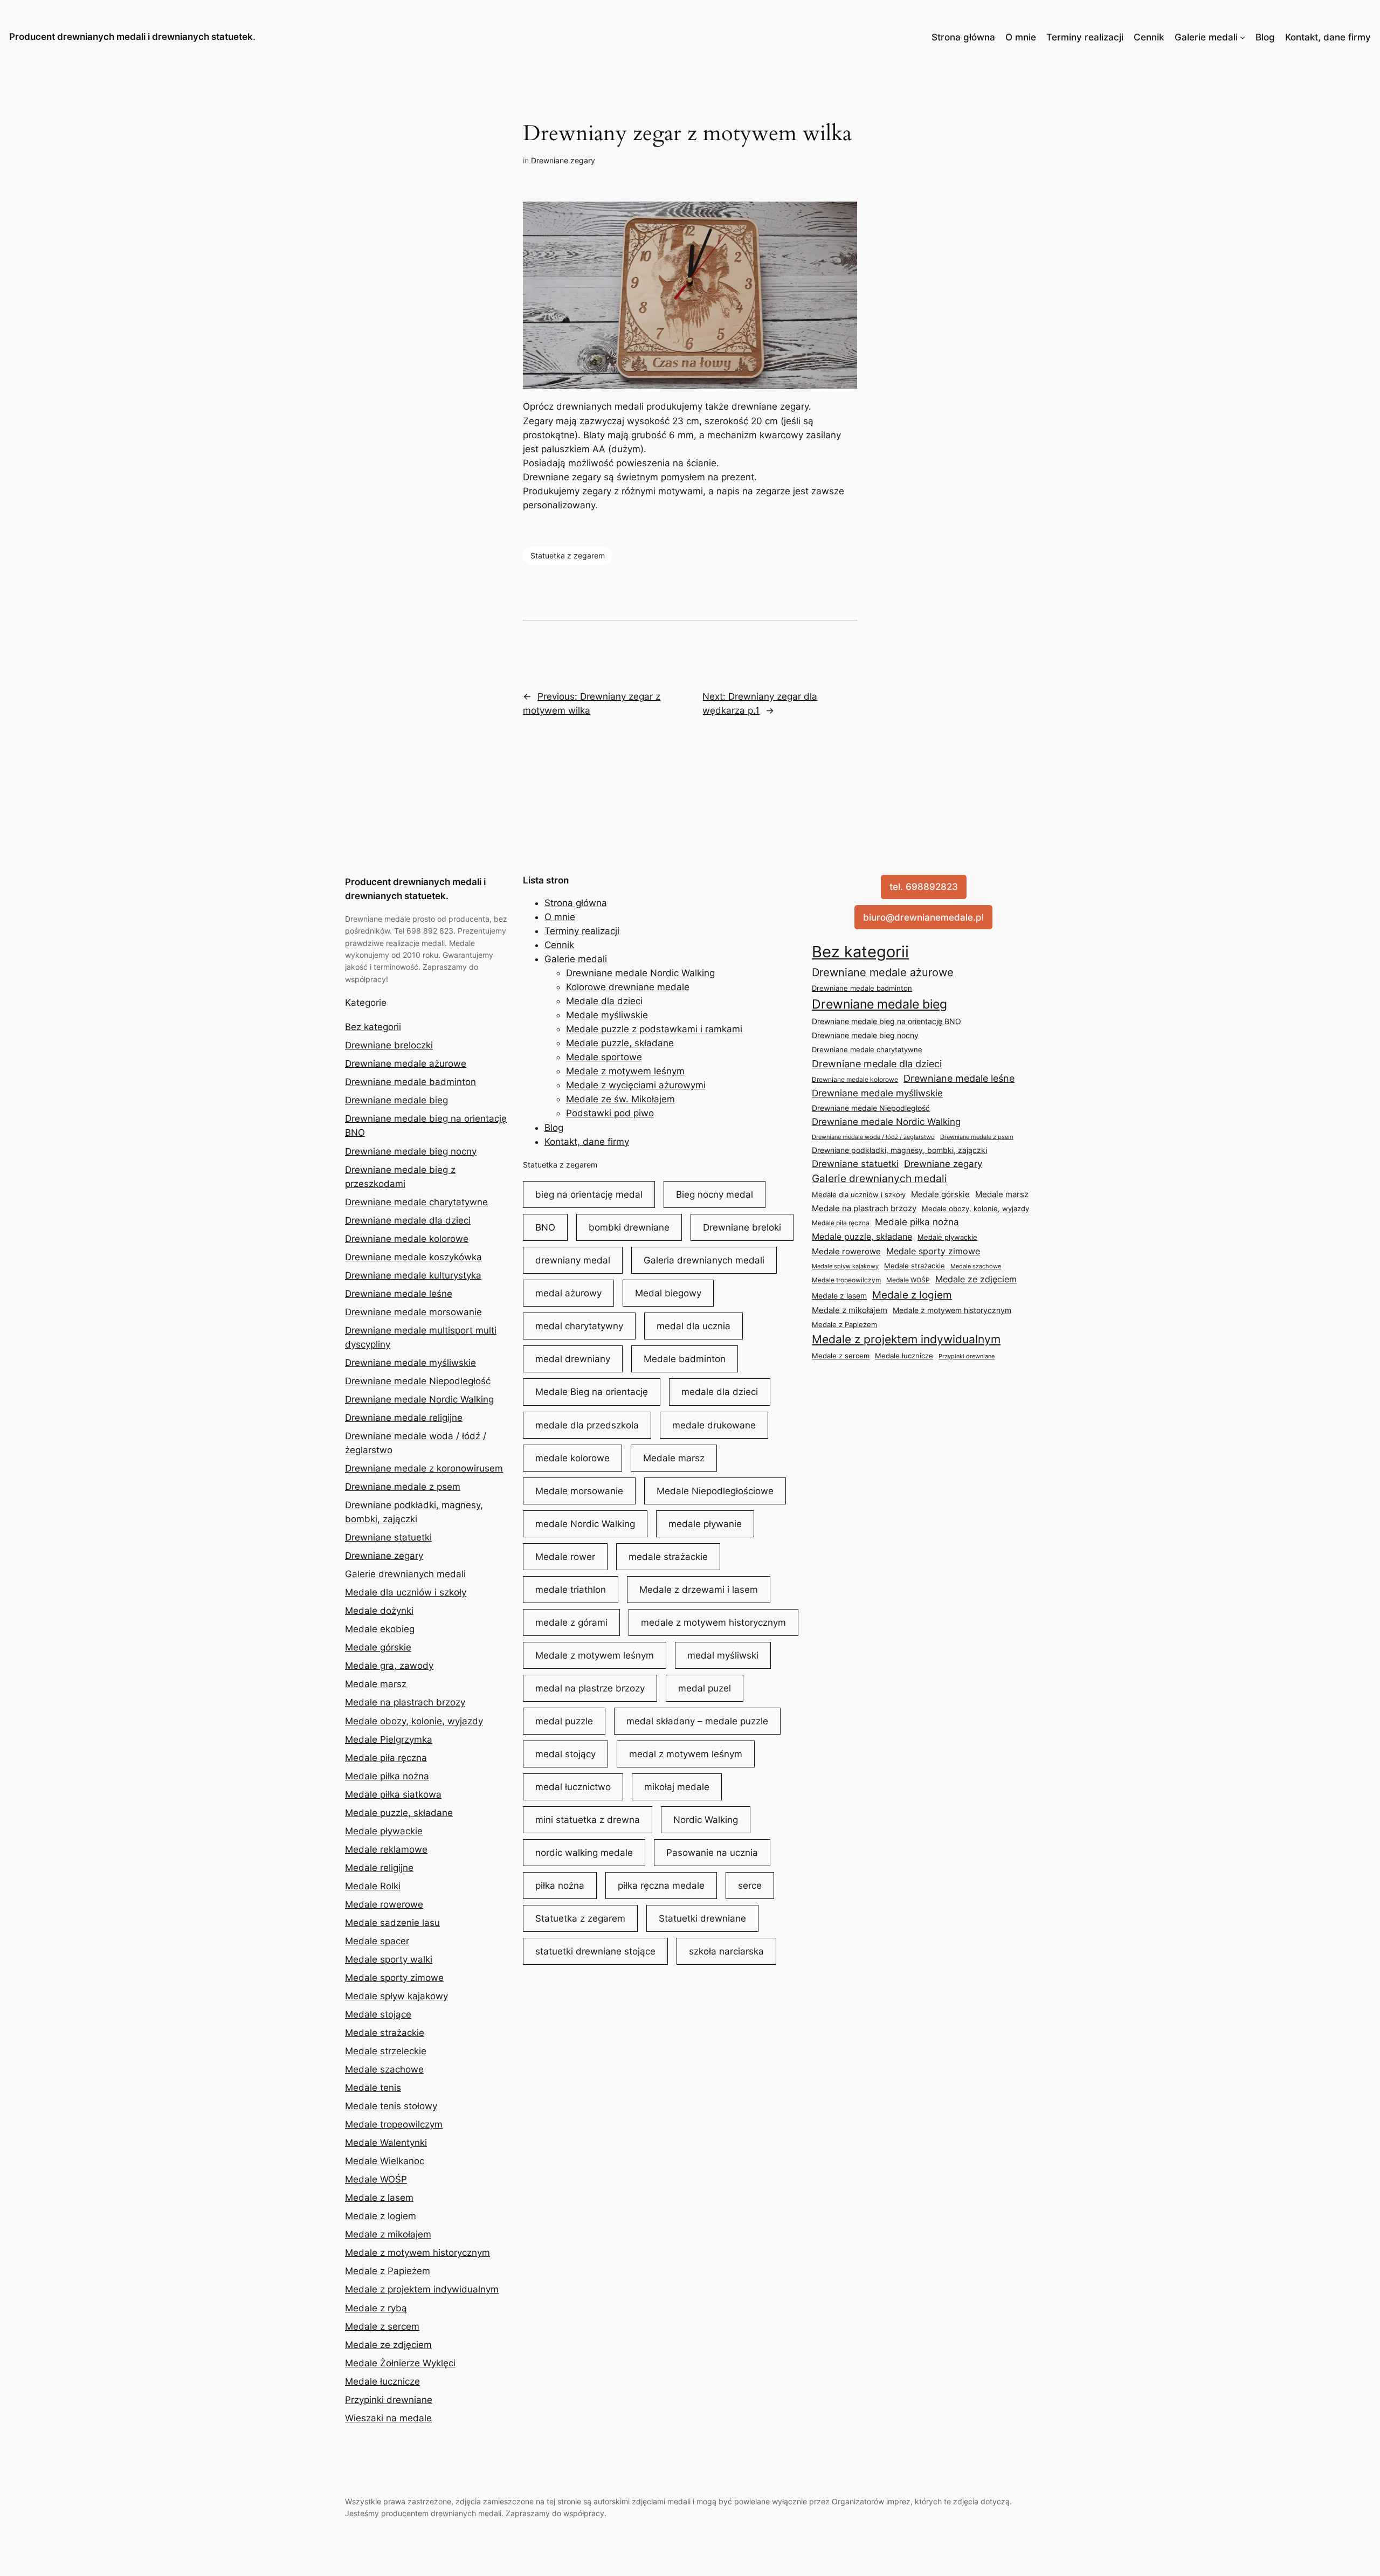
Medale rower (565, 1557)
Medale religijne (379, 1868)
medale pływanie (705, 1524)
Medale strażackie (385, 2033)
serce (750, 1886)
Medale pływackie (384, 1831)
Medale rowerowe (384, 1904)
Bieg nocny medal (715, 1194)
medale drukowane (714, 1425)
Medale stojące (378, 2014)
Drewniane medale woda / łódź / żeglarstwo (873, 1137)
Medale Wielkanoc (385, 2161)
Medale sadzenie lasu (392, 1923)
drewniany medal (573, 1260)
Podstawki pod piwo (610, 1113)
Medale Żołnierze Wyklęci (400, 2363)
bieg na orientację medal (589, 1194)
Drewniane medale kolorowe (407, 1239)
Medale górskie (378, 1647)
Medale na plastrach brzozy (405, 1702)
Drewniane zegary (563, 160)
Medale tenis (373, 2088)
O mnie (1021, 37)
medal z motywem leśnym (686, 1754)
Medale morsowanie (579, 1491)
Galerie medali (1206, 37)
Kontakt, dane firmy (1328, 37)
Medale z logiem (381, 2216)
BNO (545, 1227)
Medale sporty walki (389, 1959)
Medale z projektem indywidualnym (422, 2289)
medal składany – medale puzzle (697, 1721)
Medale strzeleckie (386, 2051)
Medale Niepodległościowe (715, 1491)
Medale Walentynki (386, 2143)
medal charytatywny (579, 1326)
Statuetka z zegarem (568, 555)
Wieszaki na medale (388, 2418)
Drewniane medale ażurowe (406, 1063)
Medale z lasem (379, 2198)
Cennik (1149, 37)
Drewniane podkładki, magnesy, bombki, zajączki (899, 1150)
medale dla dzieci (720, 1392)
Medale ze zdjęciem (388, 2345)
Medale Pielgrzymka (389, 1739)
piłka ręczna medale (661, 1886)
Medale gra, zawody (389, 1666)
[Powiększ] (843, 216)
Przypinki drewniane (389, 2400)
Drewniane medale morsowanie (413, 1312)
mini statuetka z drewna (588, 1820)
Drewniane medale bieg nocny (411, 1151)
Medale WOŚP (376, 2179)
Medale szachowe (384, 2069)
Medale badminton (685, 1359)
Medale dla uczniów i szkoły (406, 1592)
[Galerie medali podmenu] (1243, 37)
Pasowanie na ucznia (712, 1853)
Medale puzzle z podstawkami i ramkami (654, 1029)
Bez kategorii (373, 1027)
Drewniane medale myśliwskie (410, 1363)
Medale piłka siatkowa (393, 1794)
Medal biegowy (668, 1293)
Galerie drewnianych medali (405, 1574)
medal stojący (565, 1754)
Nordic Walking (706, 1820)
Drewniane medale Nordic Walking (419, 1399)
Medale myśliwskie (607, 1015)
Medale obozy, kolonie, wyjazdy (414, 1721)
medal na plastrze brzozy (590, 1688)
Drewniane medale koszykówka (413, 1257)
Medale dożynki (379, 1611)
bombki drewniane (629, 1227)
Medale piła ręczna (386, 1758)
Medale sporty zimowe (394, 1978)
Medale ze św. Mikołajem (620, 1099)
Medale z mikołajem (388, 2234)
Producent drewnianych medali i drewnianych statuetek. (132, 37)
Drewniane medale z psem (403, 1487)
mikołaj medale (677, 1787)
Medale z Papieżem (388, 2271)
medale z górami (571, 1622)
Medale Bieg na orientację (592, 1392)
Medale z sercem (382, 2326)
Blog (1265, 37)
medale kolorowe (572, 1458)
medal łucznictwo (573, 1787)
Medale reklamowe (386, 1849)
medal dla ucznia (694, 1326)
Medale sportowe (604, 1057)
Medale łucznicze (382, 2381)
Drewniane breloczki (389, 1045)
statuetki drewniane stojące (595, 1951)
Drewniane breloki (742, 1227)
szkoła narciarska (726, 1951)
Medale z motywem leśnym (625, 1071)
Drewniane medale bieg (396, 1100)
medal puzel (705, 1688)
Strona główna (963, 37)
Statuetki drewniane (702, 1918)
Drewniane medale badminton (410, 1082)
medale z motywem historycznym (713, 1622)
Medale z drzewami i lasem (699, 1590)
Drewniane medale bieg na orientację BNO (886, 1021)
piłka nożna (560, 1886)
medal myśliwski (723, 1655)
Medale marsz (376, 1684)
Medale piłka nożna (387, 1776)
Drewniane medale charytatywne (416, 1202)
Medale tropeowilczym (394, 2124)
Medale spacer (377, 1941)
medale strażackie (668, 1557)
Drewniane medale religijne (404, 1418)
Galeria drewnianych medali (704, 1260)
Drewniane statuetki (388, 1537)
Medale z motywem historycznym (418, 2253)
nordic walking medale (584, 1853)
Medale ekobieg (380, 1629)
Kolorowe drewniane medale (628, 987)
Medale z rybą (376, 2308)
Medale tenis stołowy (391, 2106)
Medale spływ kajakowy (396, 1996)
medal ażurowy (568, 1293)
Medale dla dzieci (604, 1001)
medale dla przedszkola (587, 1425)
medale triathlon (571, 1590)
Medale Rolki (373, 1886)
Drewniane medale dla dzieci (408, 1220)
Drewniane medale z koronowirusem (424, 1468)
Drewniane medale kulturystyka (413, 1275)
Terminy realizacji (1085, 37)
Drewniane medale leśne (399, 1294)
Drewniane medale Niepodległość (418, 1381)
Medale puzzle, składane (399, 1813)
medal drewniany (573, 1359)
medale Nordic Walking (585, 1524)
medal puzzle (564, 1721)
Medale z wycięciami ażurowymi (636, 1085)
